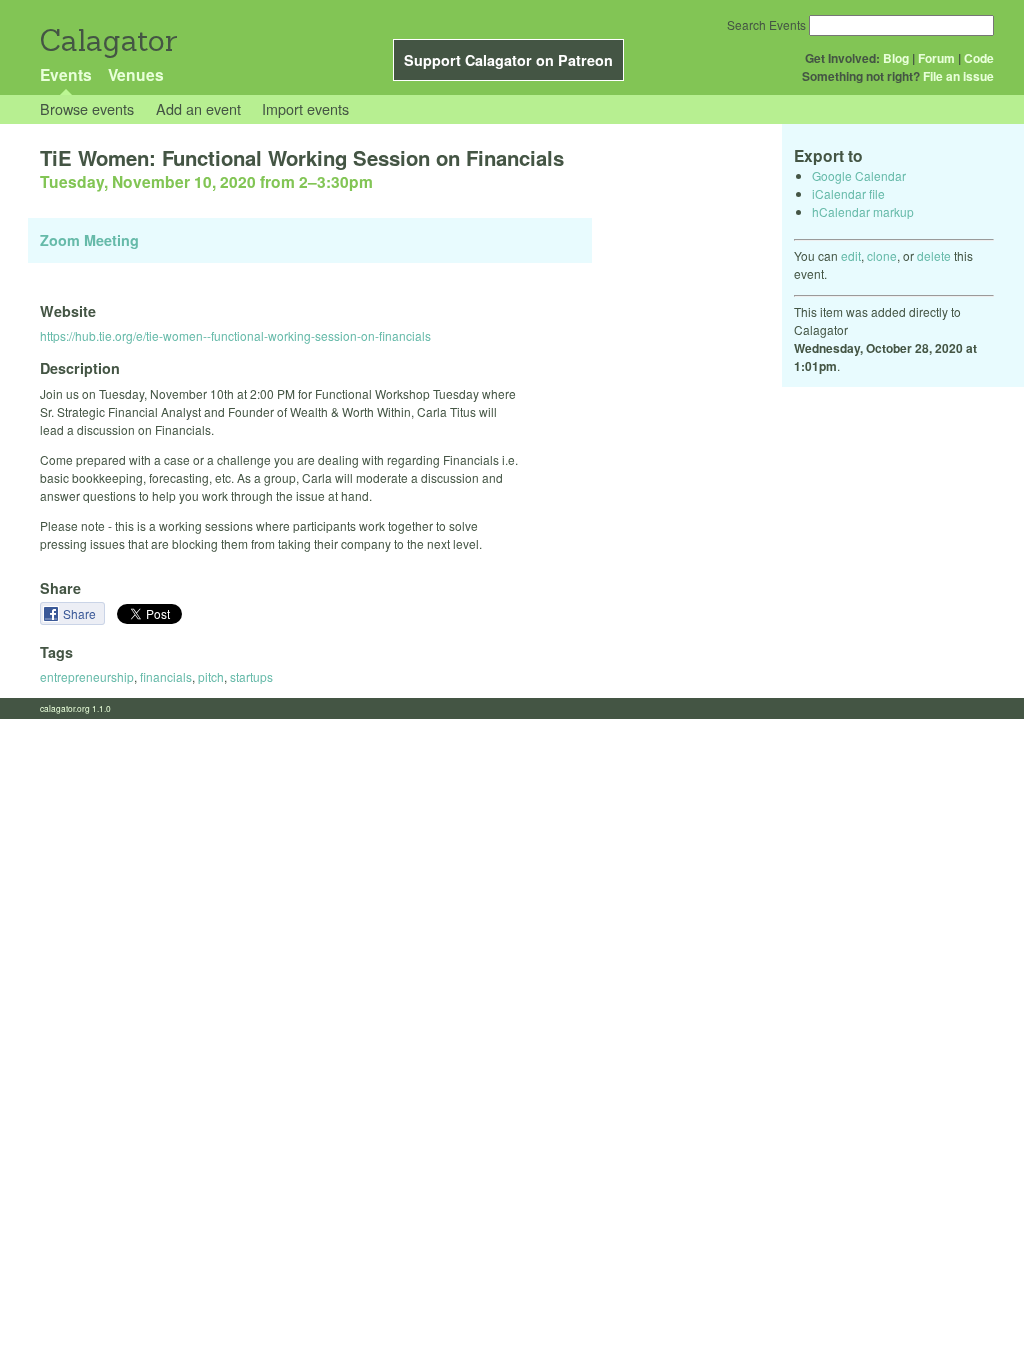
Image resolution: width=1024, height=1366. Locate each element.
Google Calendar (859, 175)
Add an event (198, 108)
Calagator (107, 40)
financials (166, 676)
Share (81, 613)
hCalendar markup (863, 211)
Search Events (766, 24)
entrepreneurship (87, 676)
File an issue (958, 76)
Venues (136, 74)
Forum (936, 58)
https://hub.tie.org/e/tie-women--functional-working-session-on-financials (235, 335)
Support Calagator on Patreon (508, 60)
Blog (896, 58)
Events (66, 74)
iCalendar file (848, 193)
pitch (211, 676)
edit (851, 255)
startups (251, 676)
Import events (305, 108)
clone (882, 255)
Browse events (87, 108)
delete (934, 255)
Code (979, 58)
